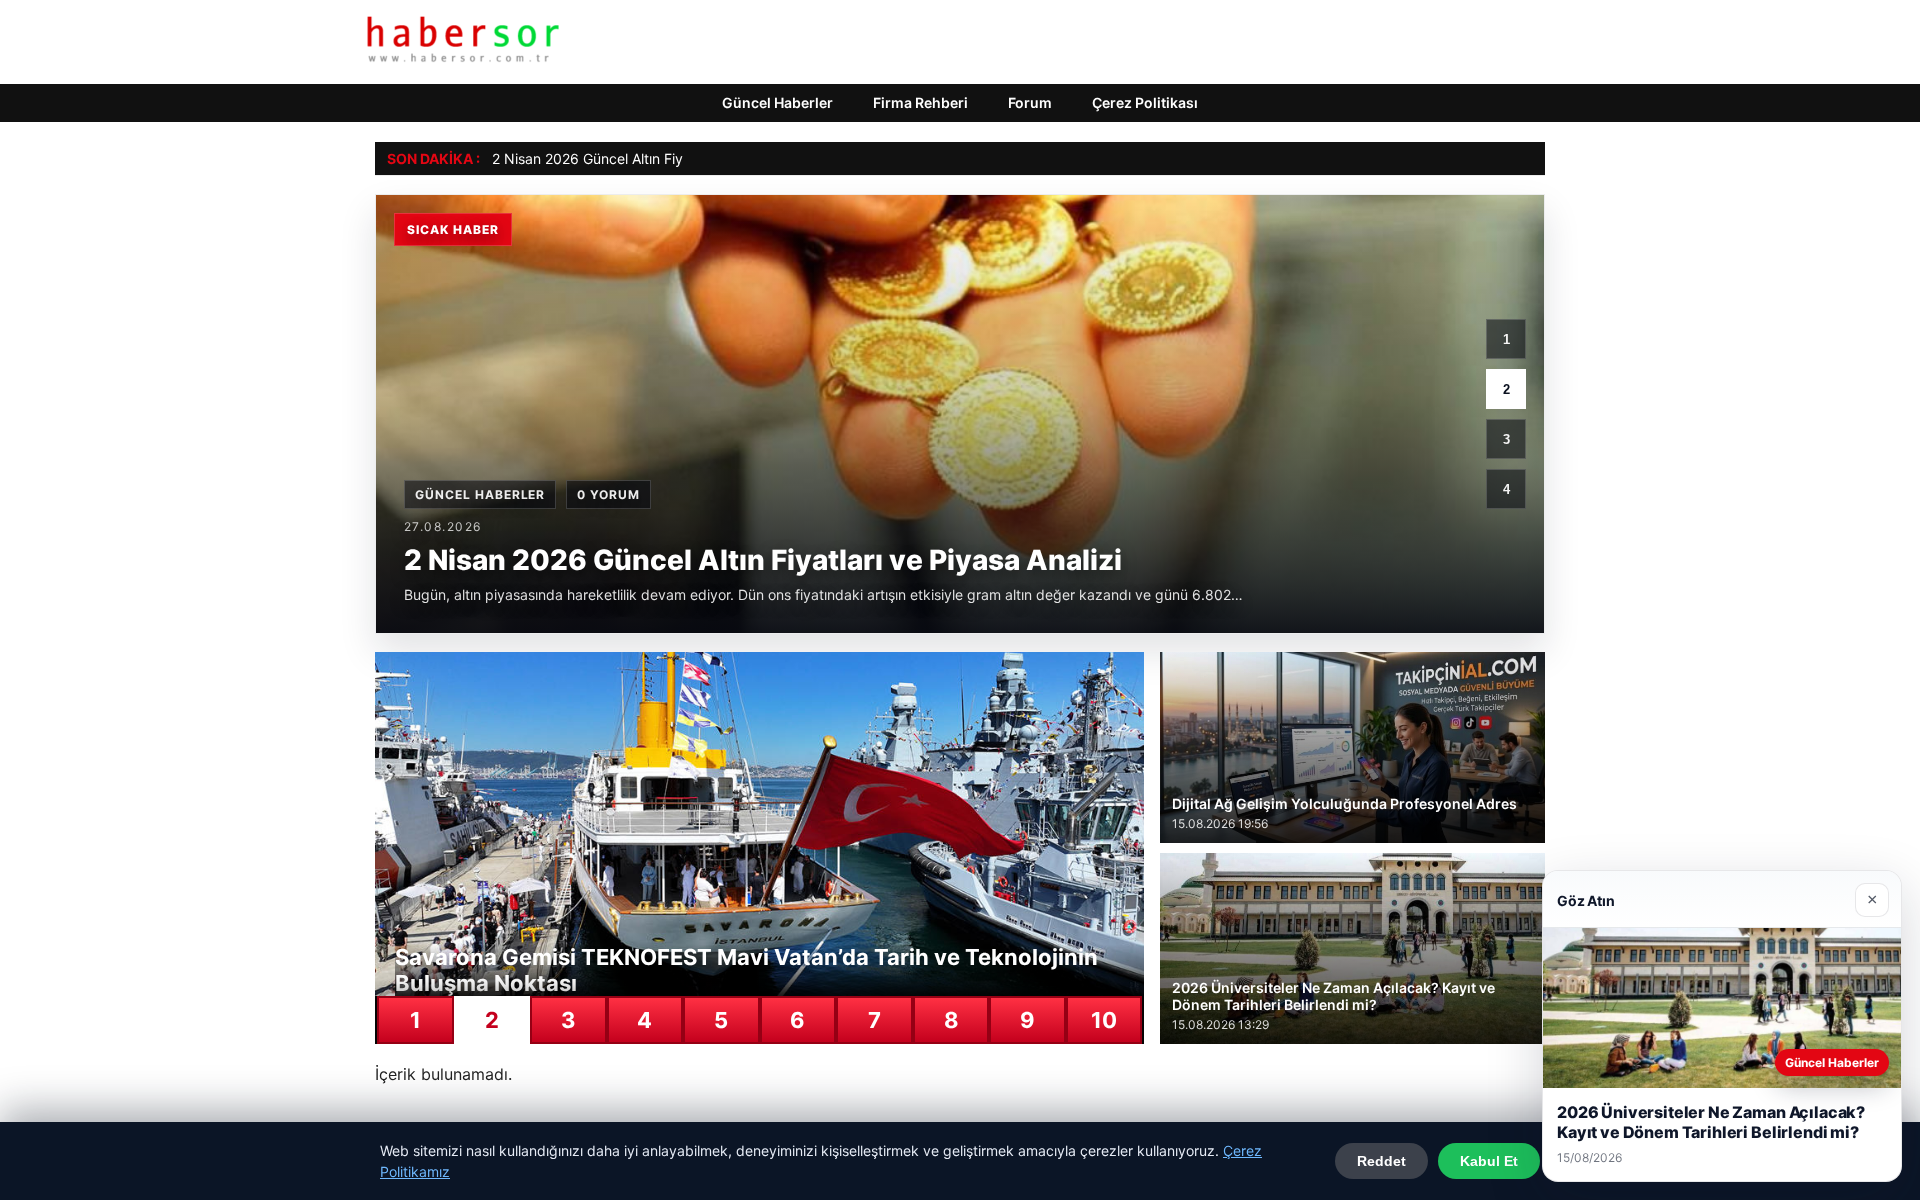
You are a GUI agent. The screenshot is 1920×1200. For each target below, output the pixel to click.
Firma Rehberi (920, 102)
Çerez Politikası (1145, 102)
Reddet (1381, 1161)
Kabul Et (1489, 1161)
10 (1104, 1020)
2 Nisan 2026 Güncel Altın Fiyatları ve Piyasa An (647, 158)
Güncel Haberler (777, 102)
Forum (1030, 102)
